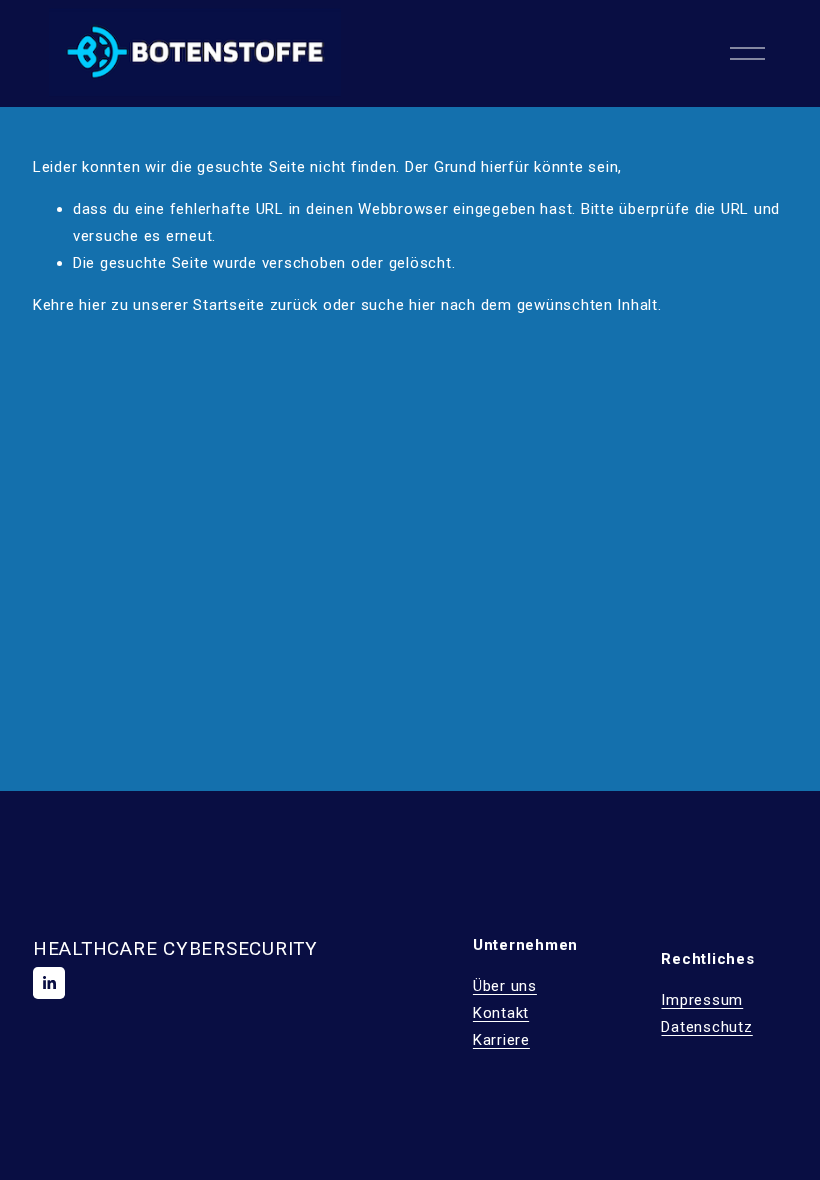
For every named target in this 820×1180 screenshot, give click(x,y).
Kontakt (501, 1013)
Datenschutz (706, 1027)
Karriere (501, 1040)
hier (92, 305)
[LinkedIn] (49, 983)
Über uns (505, 986)
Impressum (702, 1000)
